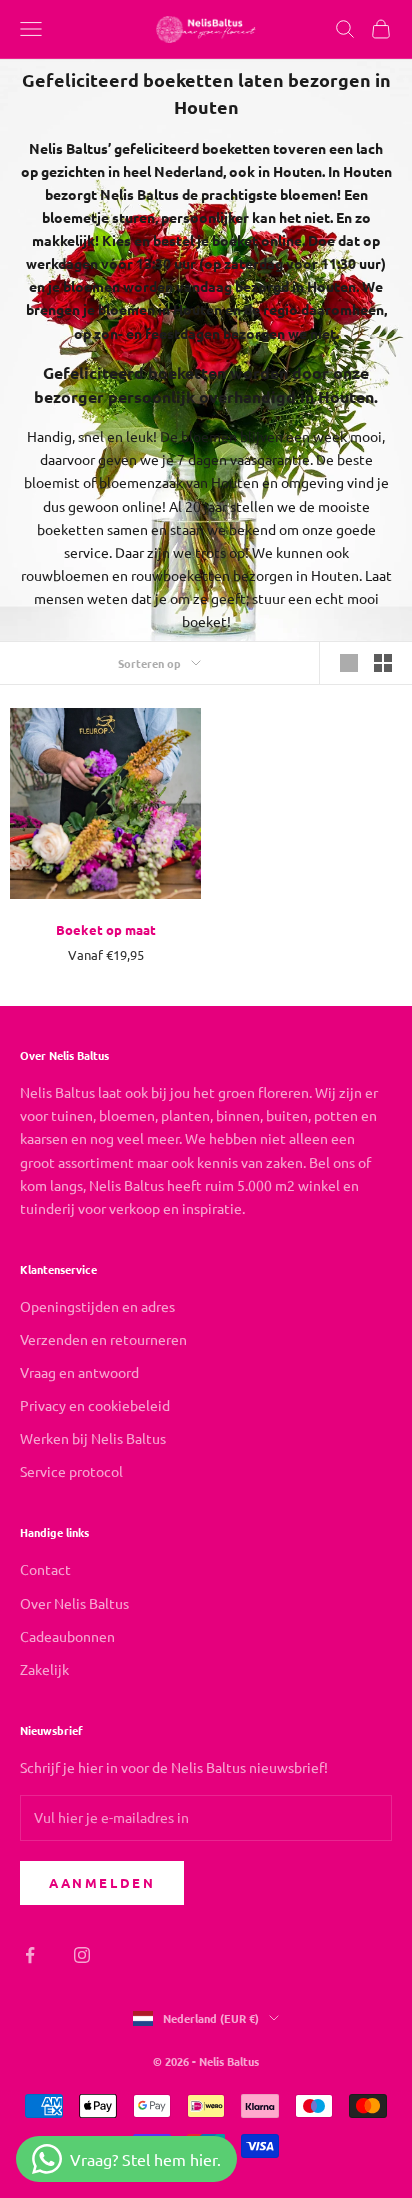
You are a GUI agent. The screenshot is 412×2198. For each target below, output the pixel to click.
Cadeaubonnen (67, 1636)
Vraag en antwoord (79, 1372)
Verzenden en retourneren (103, 1339)
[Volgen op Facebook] (30, 1955)
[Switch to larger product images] (349, 663)
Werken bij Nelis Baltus (93, 1438)
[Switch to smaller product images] (383, 663)
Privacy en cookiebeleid (95, 1405)
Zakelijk (44, 1669)
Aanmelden (102, 1882)
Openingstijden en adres (97, 1306)
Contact (45, 1569)
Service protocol (71, 1471)
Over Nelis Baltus (74, 1603)
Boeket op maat (106, 929)
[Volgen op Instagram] (82, 1955)
